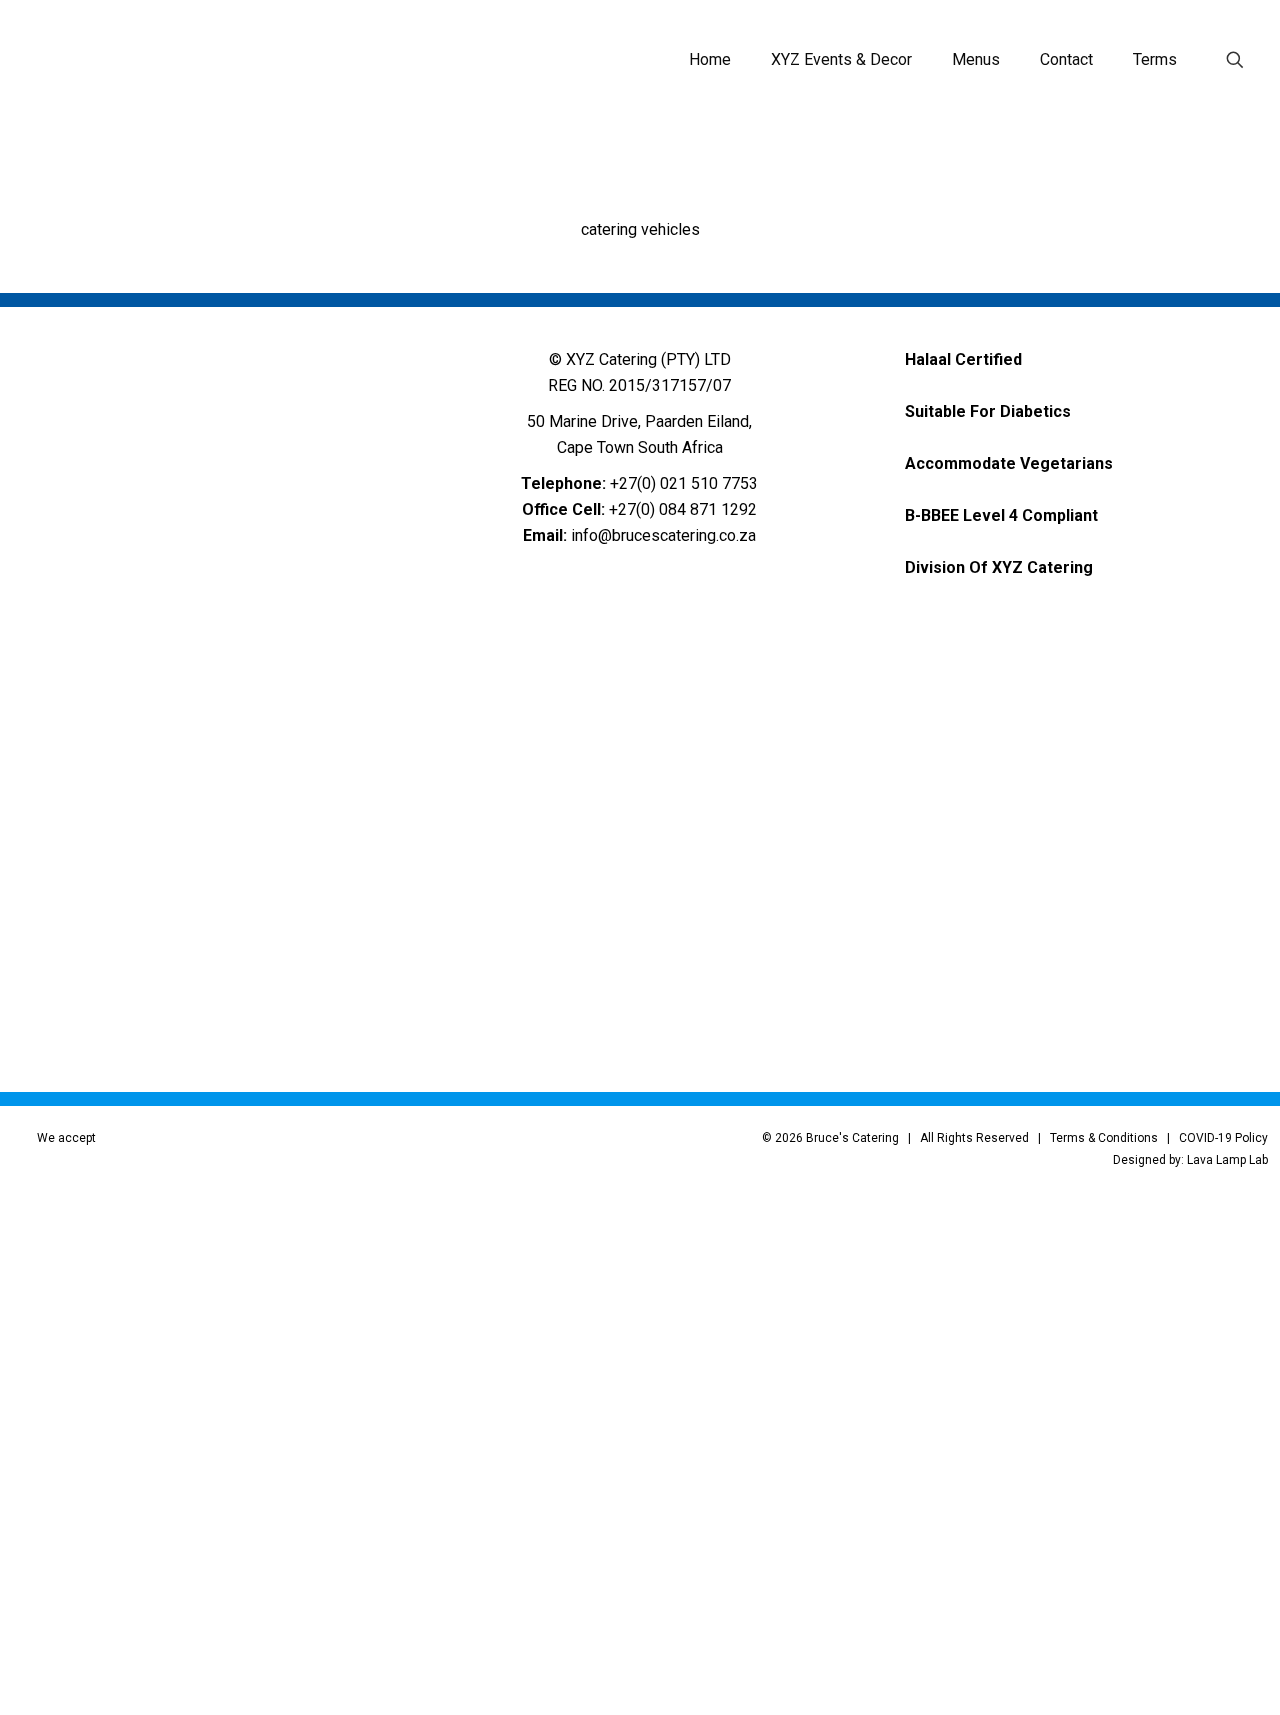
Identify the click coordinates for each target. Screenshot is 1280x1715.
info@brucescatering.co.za (663, 535)
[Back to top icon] (1175, 1674)
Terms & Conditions (1104, 1138)
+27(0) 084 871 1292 (683, 509)
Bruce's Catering (852, 1138)
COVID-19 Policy (1223, 1138)
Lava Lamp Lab (1227, 1160)
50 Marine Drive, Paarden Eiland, (639, 421)
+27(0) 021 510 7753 (684, 483)
